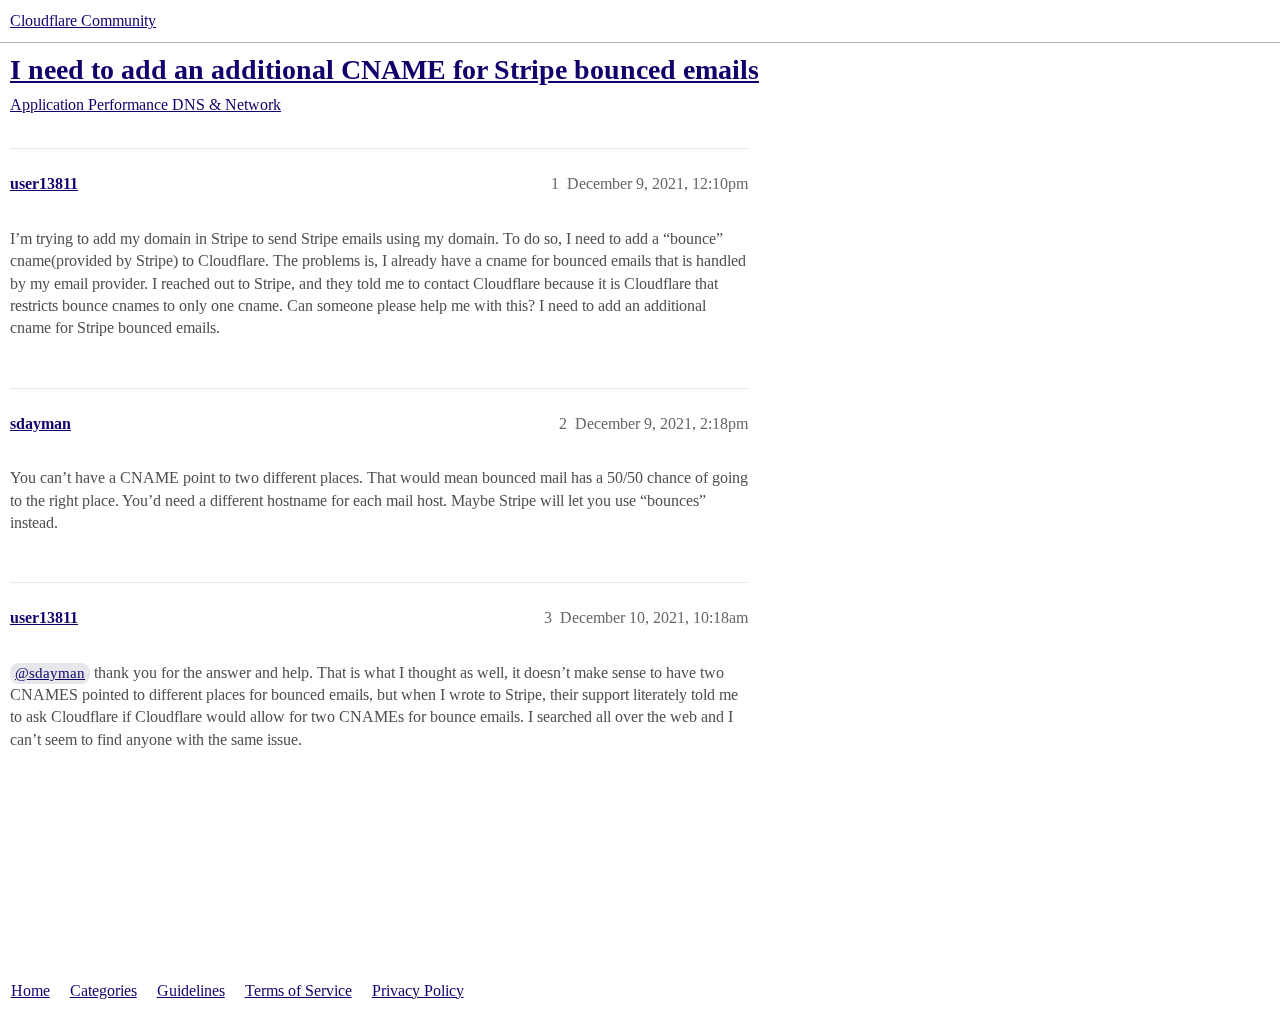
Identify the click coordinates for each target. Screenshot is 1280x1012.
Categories (103, 990)
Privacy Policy (418, 990)
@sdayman (50, 673)
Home (30, 990)
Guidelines (191, 990)
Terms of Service (298, 990)
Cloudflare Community (83, 20)
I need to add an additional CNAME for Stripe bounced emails (384, 69)
